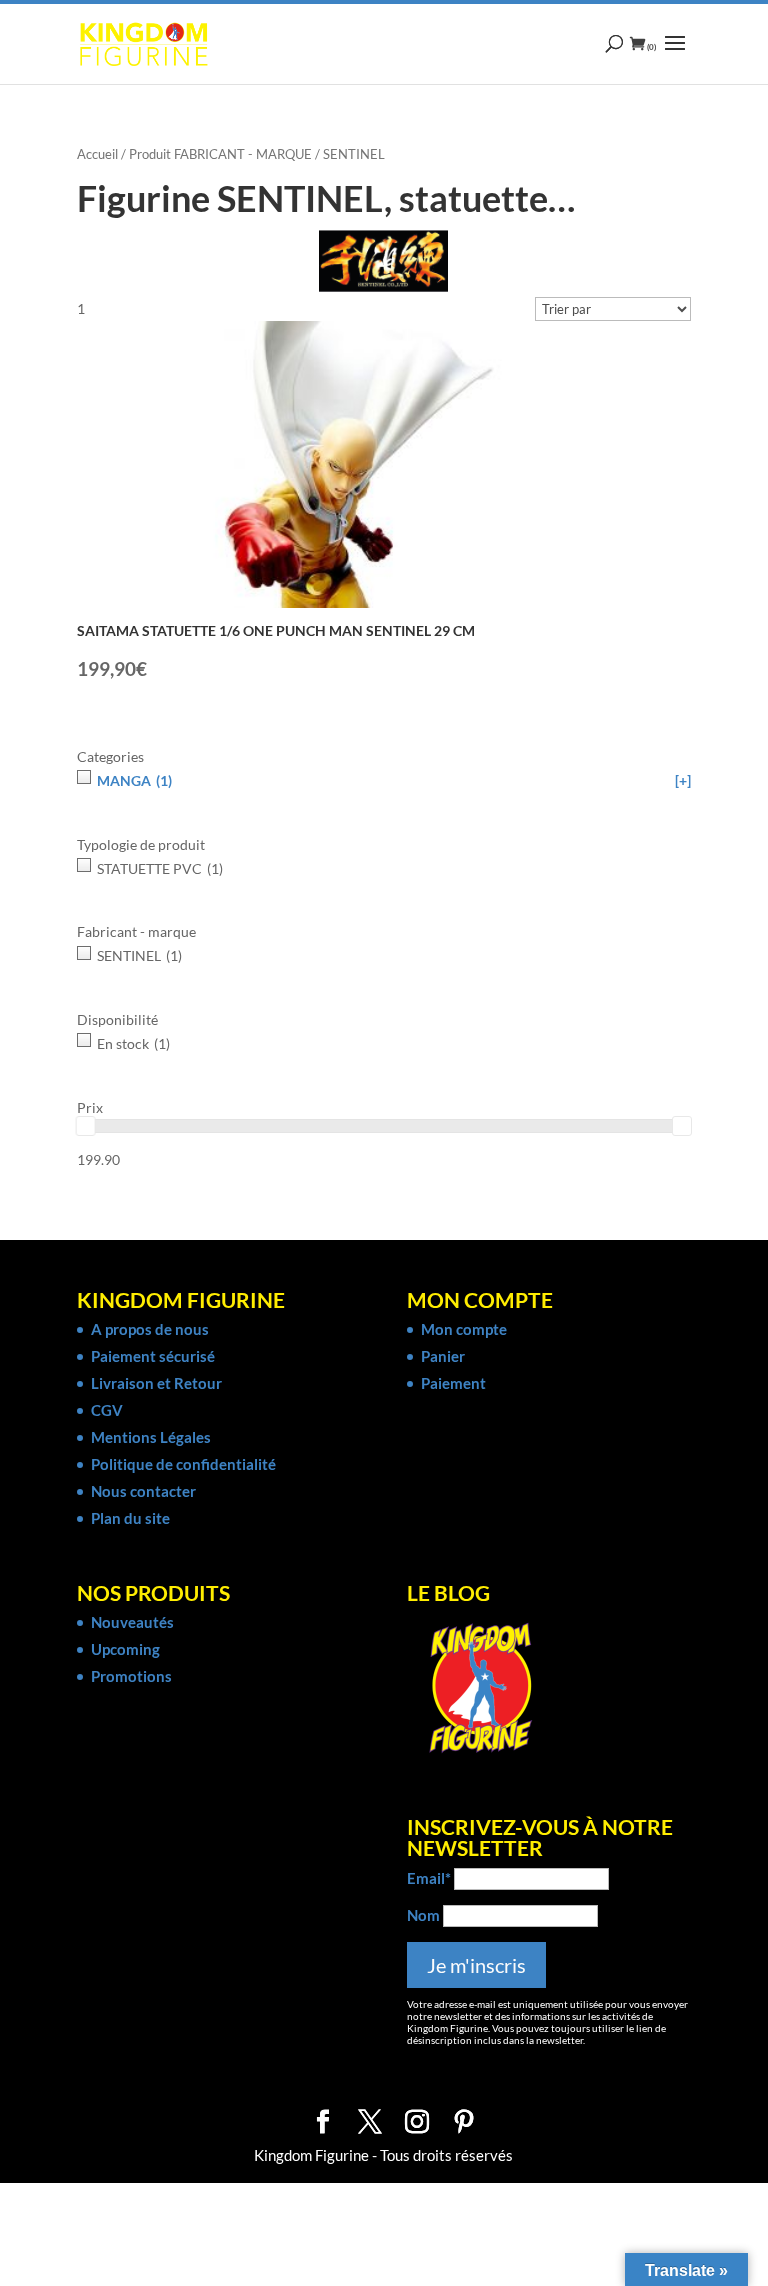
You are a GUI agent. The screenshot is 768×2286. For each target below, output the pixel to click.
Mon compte (464, 1329)
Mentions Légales (151, 1437)
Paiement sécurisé (153, 1356)
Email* (429, 1878)
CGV (107, 1410)
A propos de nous (150, 1329)
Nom (423, 1915)
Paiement (453, 1383)
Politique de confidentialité (183, 1464)
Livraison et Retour (156, 1383)
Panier (443, 1356)
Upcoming (125, 1649)
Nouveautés (132, 1622)
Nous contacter (143, 1491)
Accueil (97, 154)
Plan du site (130, 1518)
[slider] (86, 1126)
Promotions (131, 1676)
